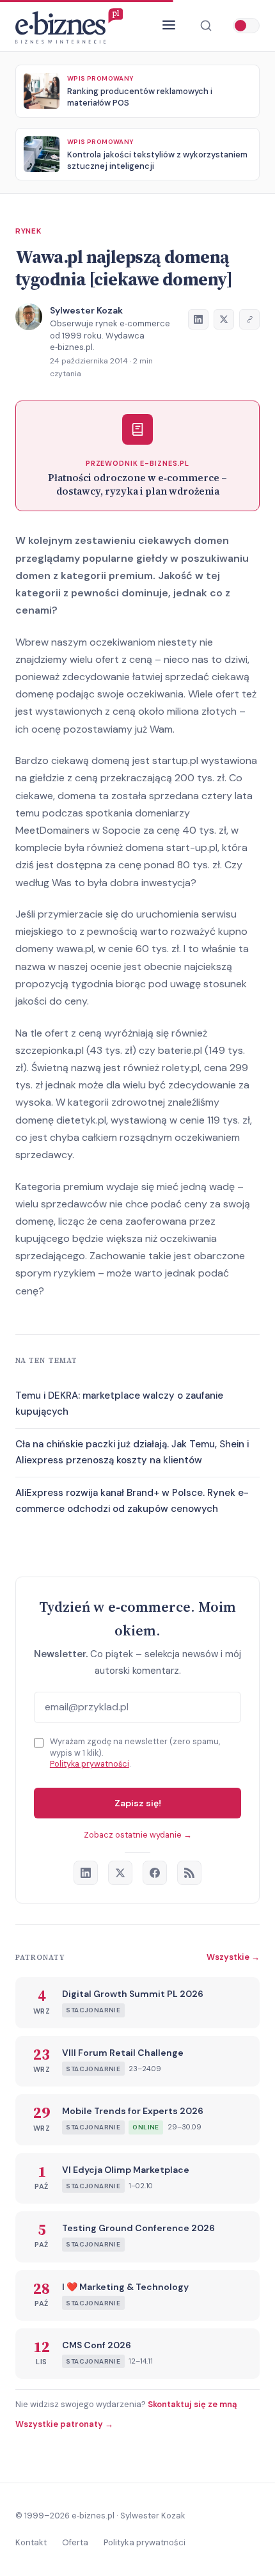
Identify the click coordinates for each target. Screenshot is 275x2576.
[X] (120, 1873)
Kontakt (31, 2542)
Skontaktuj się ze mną (192, 2404)
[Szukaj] (206, 26)
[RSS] (189, 1873)
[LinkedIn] (86, 1873)
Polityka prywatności (90, 1764)
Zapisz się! (138, 1803)
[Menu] (169, 26)
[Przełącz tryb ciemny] (246, 26)
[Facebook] (155, 1873)
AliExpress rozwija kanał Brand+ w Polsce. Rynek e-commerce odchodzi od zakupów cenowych (132, 1501)
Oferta (75, 2542)
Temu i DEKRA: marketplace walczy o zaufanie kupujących (119, 1404)
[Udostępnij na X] (224, 319)
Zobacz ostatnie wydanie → (138, 1835)
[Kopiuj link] (249, 319)
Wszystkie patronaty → (64, 2424)
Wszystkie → (233, 1957)
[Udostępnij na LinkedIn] (198, 319)
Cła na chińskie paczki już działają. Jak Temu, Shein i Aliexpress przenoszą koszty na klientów (132, 1452)
